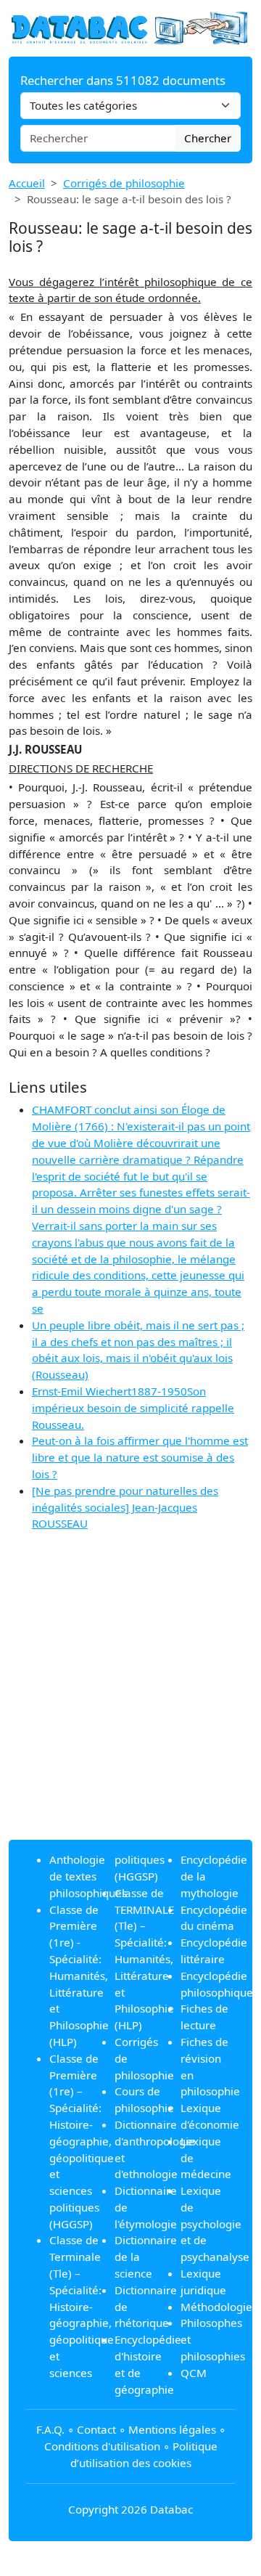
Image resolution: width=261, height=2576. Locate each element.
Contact (96, 2429)
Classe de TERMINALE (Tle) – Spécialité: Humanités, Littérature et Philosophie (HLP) (144, 1959)
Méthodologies (219, 2307)
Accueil (27, 183)
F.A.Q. (50, 2429)
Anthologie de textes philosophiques (88, 1876)
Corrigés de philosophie (124, 183)
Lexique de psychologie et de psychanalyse (215, 2224)
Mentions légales (172, 2429)
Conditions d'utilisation (102, 2446)
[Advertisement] (130, 1697)
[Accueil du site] (130, 27)
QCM (194, 2373)
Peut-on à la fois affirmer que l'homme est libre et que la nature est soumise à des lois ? (140, 1457)
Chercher (208, 138)
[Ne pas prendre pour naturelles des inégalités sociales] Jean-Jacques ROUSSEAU (125, 1507)
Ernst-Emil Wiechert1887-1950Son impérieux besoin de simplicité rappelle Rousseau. (133, 1408)
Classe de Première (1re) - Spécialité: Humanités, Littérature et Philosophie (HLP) (79, 1976)
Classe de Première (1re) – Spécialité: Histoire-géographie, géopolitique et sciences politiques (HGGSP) (82, 2141)
